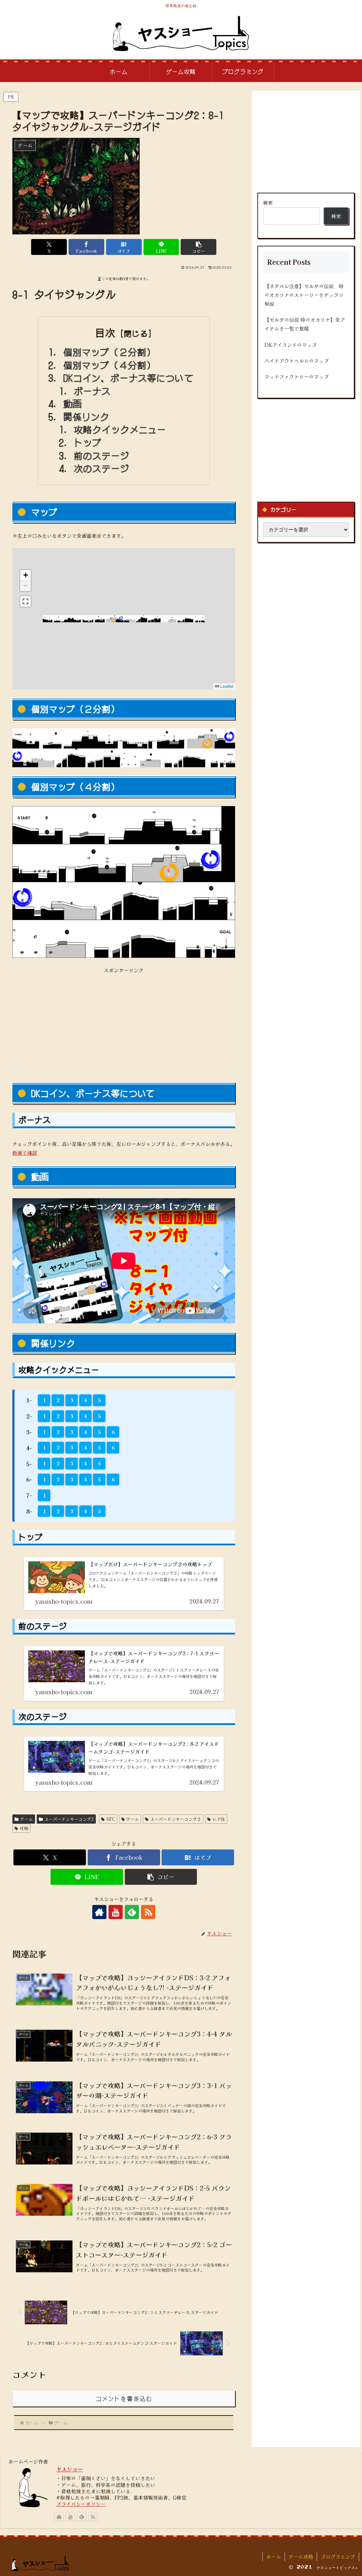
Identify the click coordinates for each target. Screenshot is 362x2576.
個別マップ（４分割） (109, 365)
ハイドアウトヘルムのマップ (297, 361)
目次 (105, 333)
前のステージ (102, 455)
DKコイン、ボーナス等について (128, 378)
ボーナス (92, 391)
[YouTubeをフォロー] (116, 1912)
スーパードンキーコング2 (69, 1819)
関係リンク (86, 416)
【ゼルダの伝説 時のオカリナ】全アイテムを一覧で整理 (305, 324)
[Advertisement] (124, 1024)
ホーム (274, 2557)
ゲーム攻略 (301, 2557)
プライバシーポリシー (81, 2504)
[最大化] (25, 601)
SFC (111, 1819)
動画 (72, 403)
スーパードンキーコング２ (176, 1819)
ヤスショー (69, 2469)
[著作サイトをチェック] (99, 1912)
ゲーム (27, 1819)
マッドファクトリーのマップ (297, 377)
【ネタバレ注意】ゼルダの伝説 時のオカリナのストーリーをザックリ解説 (304, 295)
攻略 (24, 1828)
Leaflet (226, 686)
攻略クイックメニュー (120, 429)
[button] (198, 247)
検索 (268, 203)
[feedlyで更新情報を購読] (132, 1912)
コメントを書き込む (124, 2399)
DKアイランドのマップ (291, 345)
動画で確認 (25, 1153)
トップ (88, 442)
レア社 (219, 1819)
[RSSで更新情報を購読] (148, 1912)
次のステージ (102, 468)
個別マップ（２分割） (109, 352)
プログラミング (338, 2557)
